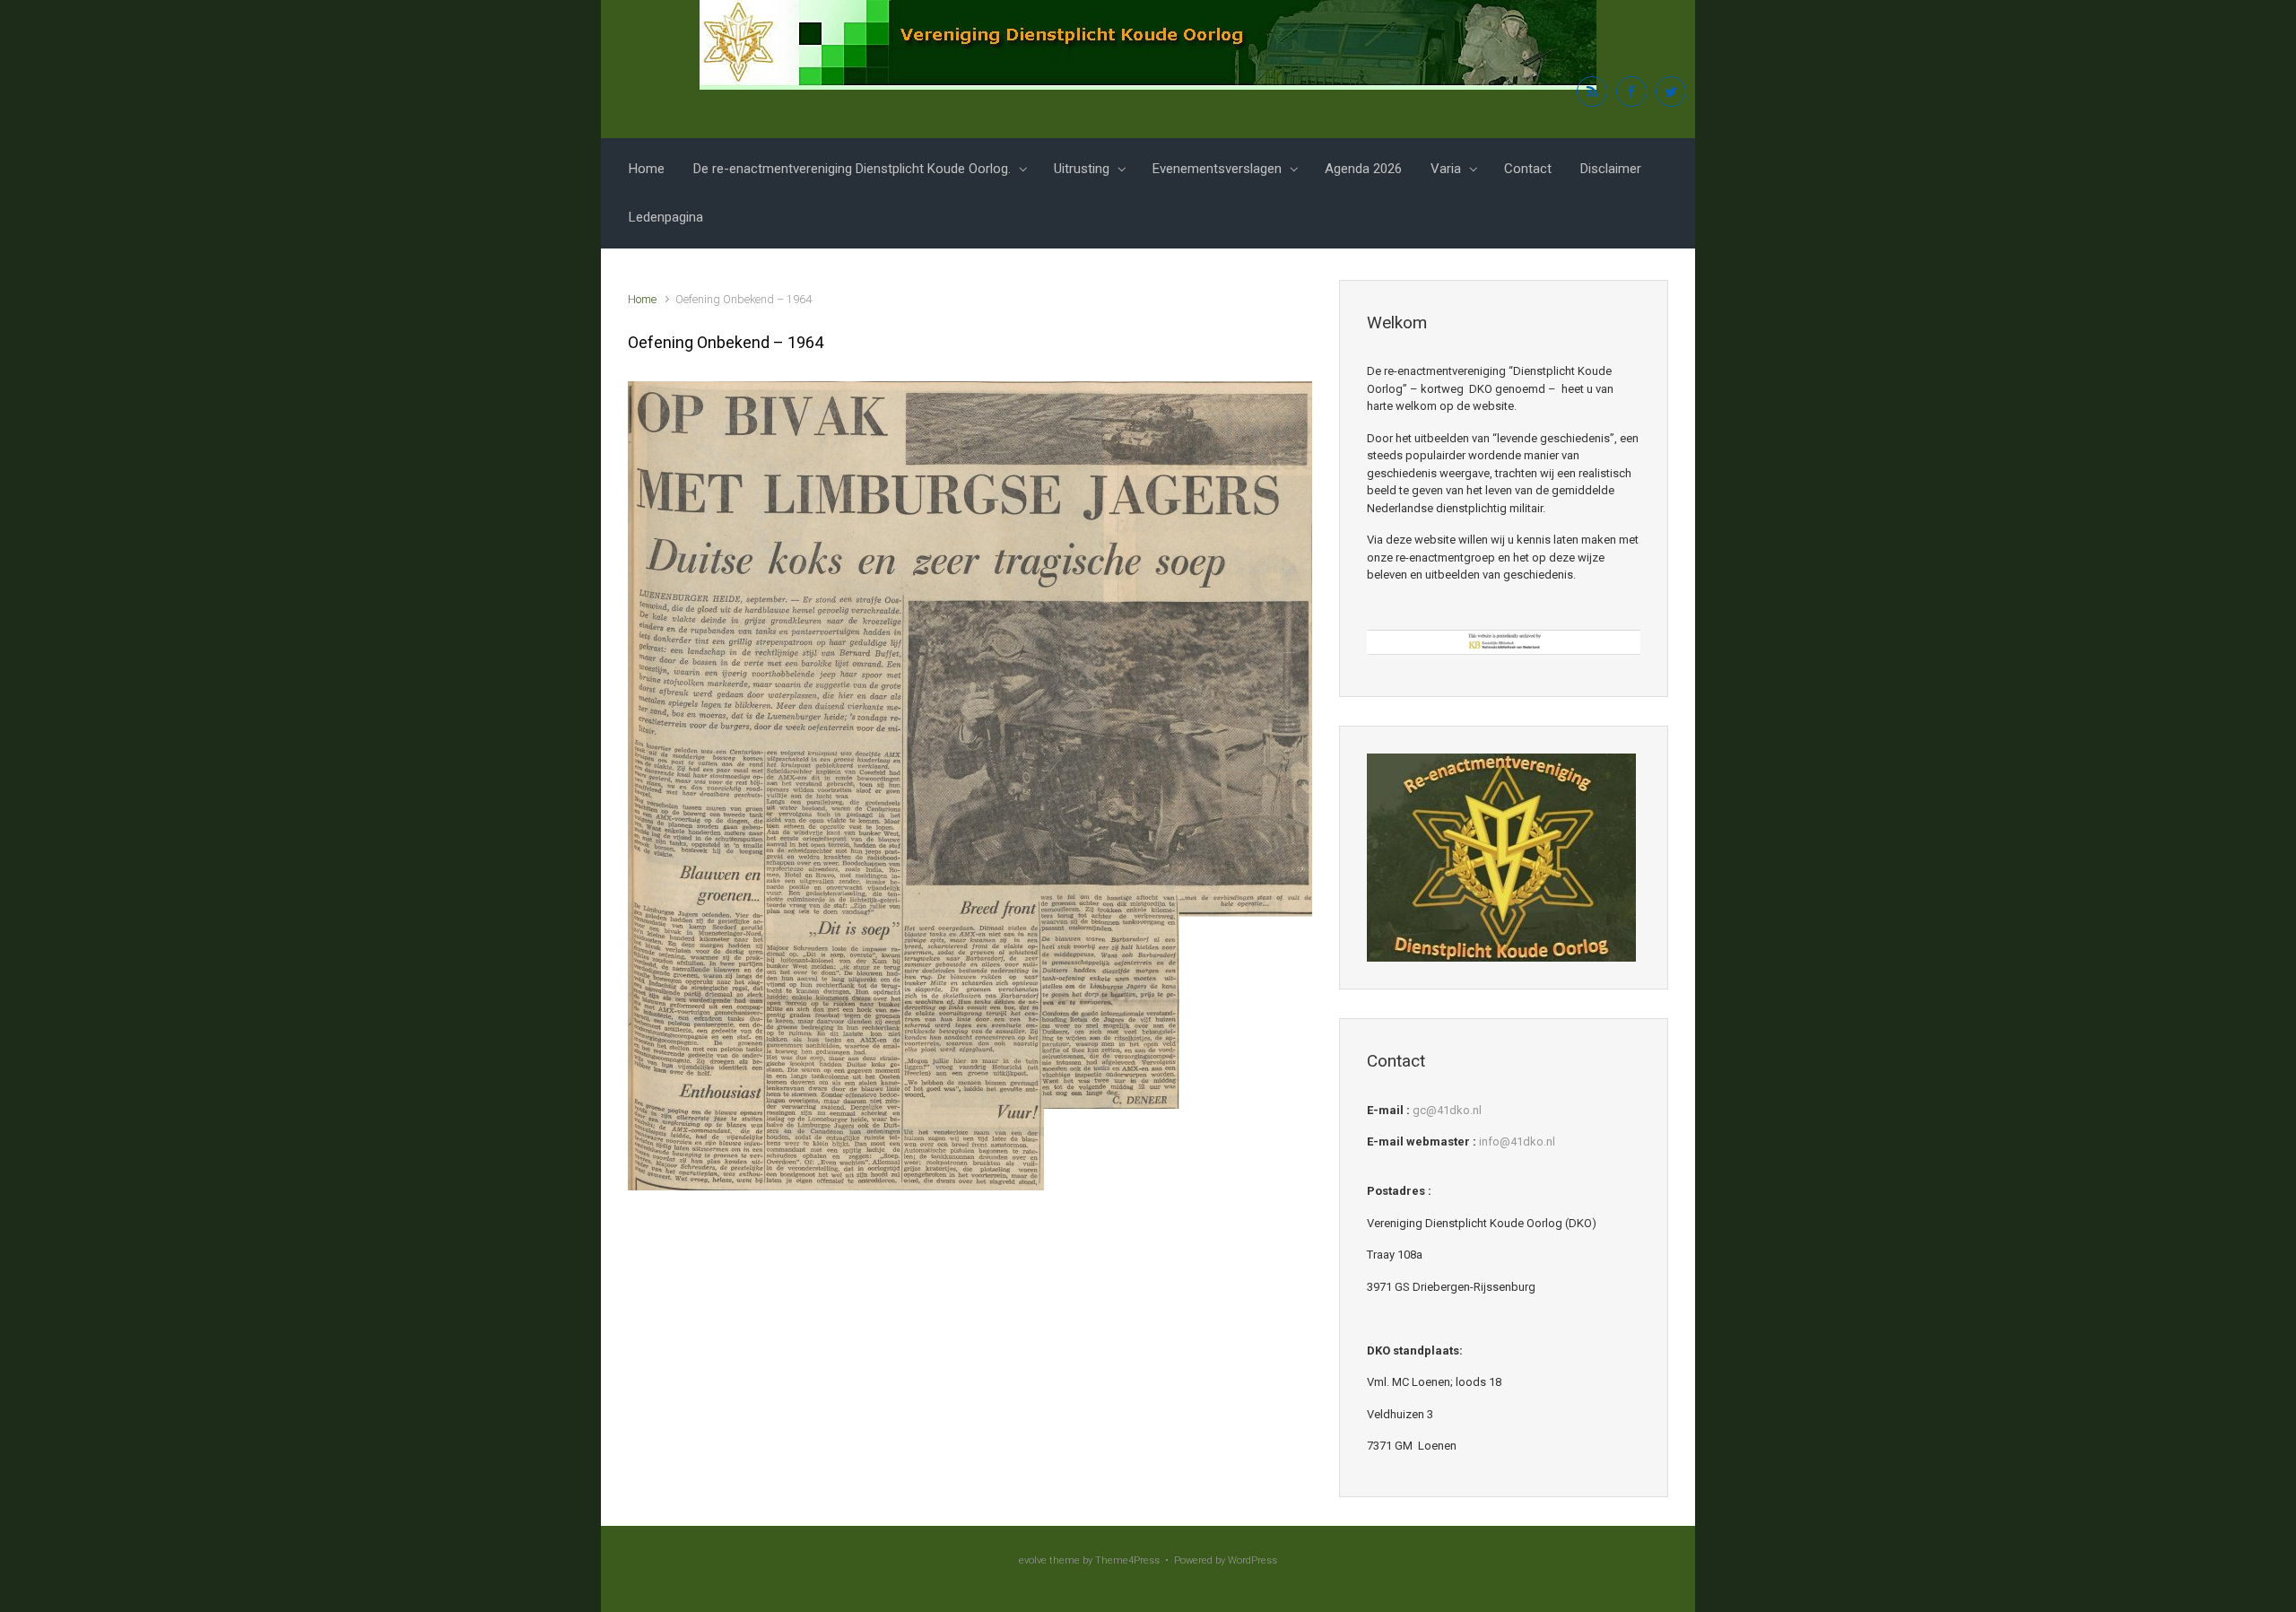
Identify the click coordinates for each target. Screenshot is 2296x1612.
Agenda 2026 (1363, 169)
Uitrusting (1082, 169)
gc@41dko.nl (1447, 1110)
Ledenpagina (666, 217)
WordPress (1252, 1560)
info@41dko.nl (1517, 1141)
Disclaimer (1611, 169)
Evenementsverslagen (1217, 169)
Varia (1446, 169)
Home (647, 169)
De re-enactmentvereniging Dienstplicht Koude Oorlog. (852, 169)
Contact (1528, 169)
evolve (1033, 1560)
